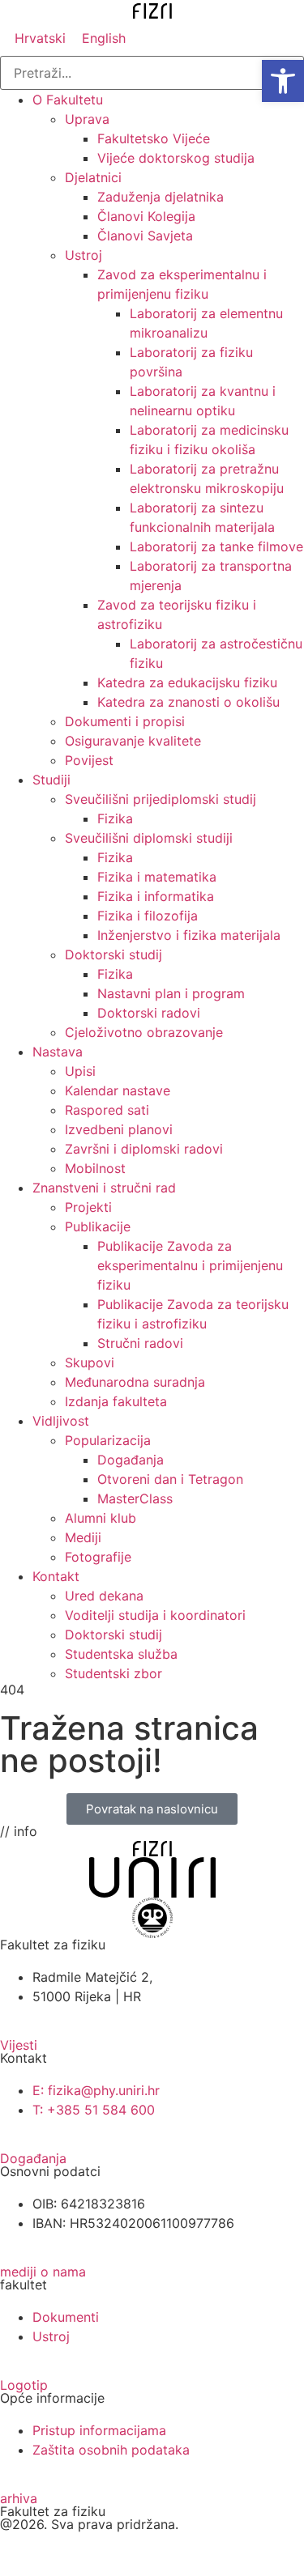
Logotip (24, 2385)
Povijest (89, 760)
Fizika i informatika (156, 896)
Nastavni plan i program (171, 993)
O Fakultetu (68, 100)
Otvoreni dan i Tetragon (170, 1479)
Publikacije (98, 1226)
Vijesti (19, 2045)
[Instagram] (109, 2551)
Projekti (88, 1207)
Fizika (115, 818)
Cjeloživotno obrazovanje (144, 1032)
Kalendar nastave (118, 1090)
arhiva (19, 2498)
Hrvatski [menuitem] (40, 38)
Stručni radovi (140, 1343)
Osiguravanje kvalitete (133, 741)
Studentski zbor (113, 1673)
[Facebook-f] (20, 2551)
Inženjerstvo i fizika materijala (189, 935)
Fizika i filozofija (148, 916)
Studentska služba (121, 1654)
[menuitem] (40, 38)
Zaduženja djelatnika (161, 197)
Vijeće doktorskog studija (176, 158)
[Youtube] (65, 2551)
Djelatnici (93, 177)
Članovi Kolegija (146, 216)
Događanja (131, 1460)
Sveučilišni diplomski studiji (149, 838)
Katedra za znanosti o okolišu (188, 702)
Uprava (87, 119)
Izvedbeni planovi (119, 1129)
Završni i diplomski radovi (144, 1149)
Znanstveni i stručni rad (104, 1188)
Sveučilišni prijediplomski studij (161, 799)
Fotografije (98, 1557)
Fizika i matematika (157, 877)
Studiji (51, 780)
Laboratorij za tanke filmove (216, 546)
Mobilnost (95, 1168)
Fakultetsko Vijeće (154, 138)
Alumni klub (101, 1518)
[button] (283, 81)
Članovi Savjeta (145, 236)
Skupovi (90, 1362)
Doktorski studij (113, 954)
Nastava (58, 1052)
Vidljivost (61, 1421)
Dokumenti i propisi (125, 721)
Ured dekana (104, 1596)
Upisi (80, 1071)
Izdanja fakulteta (116, 1401)
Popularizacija (108, 1440)
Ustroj (83, 255)
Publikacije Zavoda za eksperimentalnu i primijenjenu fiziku (190, 1265)
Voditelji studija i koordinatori (155, 1615)
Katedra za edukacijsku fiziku (187, 682)
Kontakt (56, 1576)
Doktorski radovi (149, 1013)
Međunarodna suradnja (135, 1382)
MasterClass (135, 1498)
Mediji (83, 1537)
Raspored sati (107, 1110)
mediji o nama (43, 2272)
